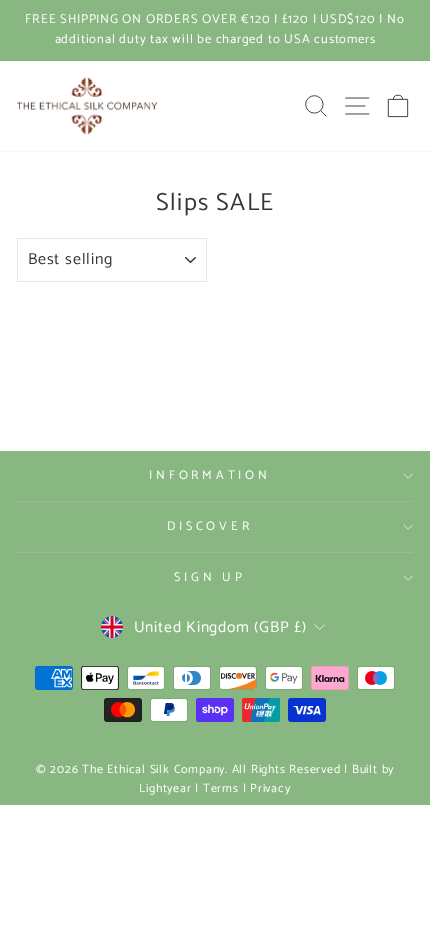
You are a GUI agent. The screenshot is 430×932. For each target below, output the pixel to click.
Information (209, 475)
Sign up (209, 577)
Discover (209, 526)
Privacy (270, 788)
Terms (221, 788)
